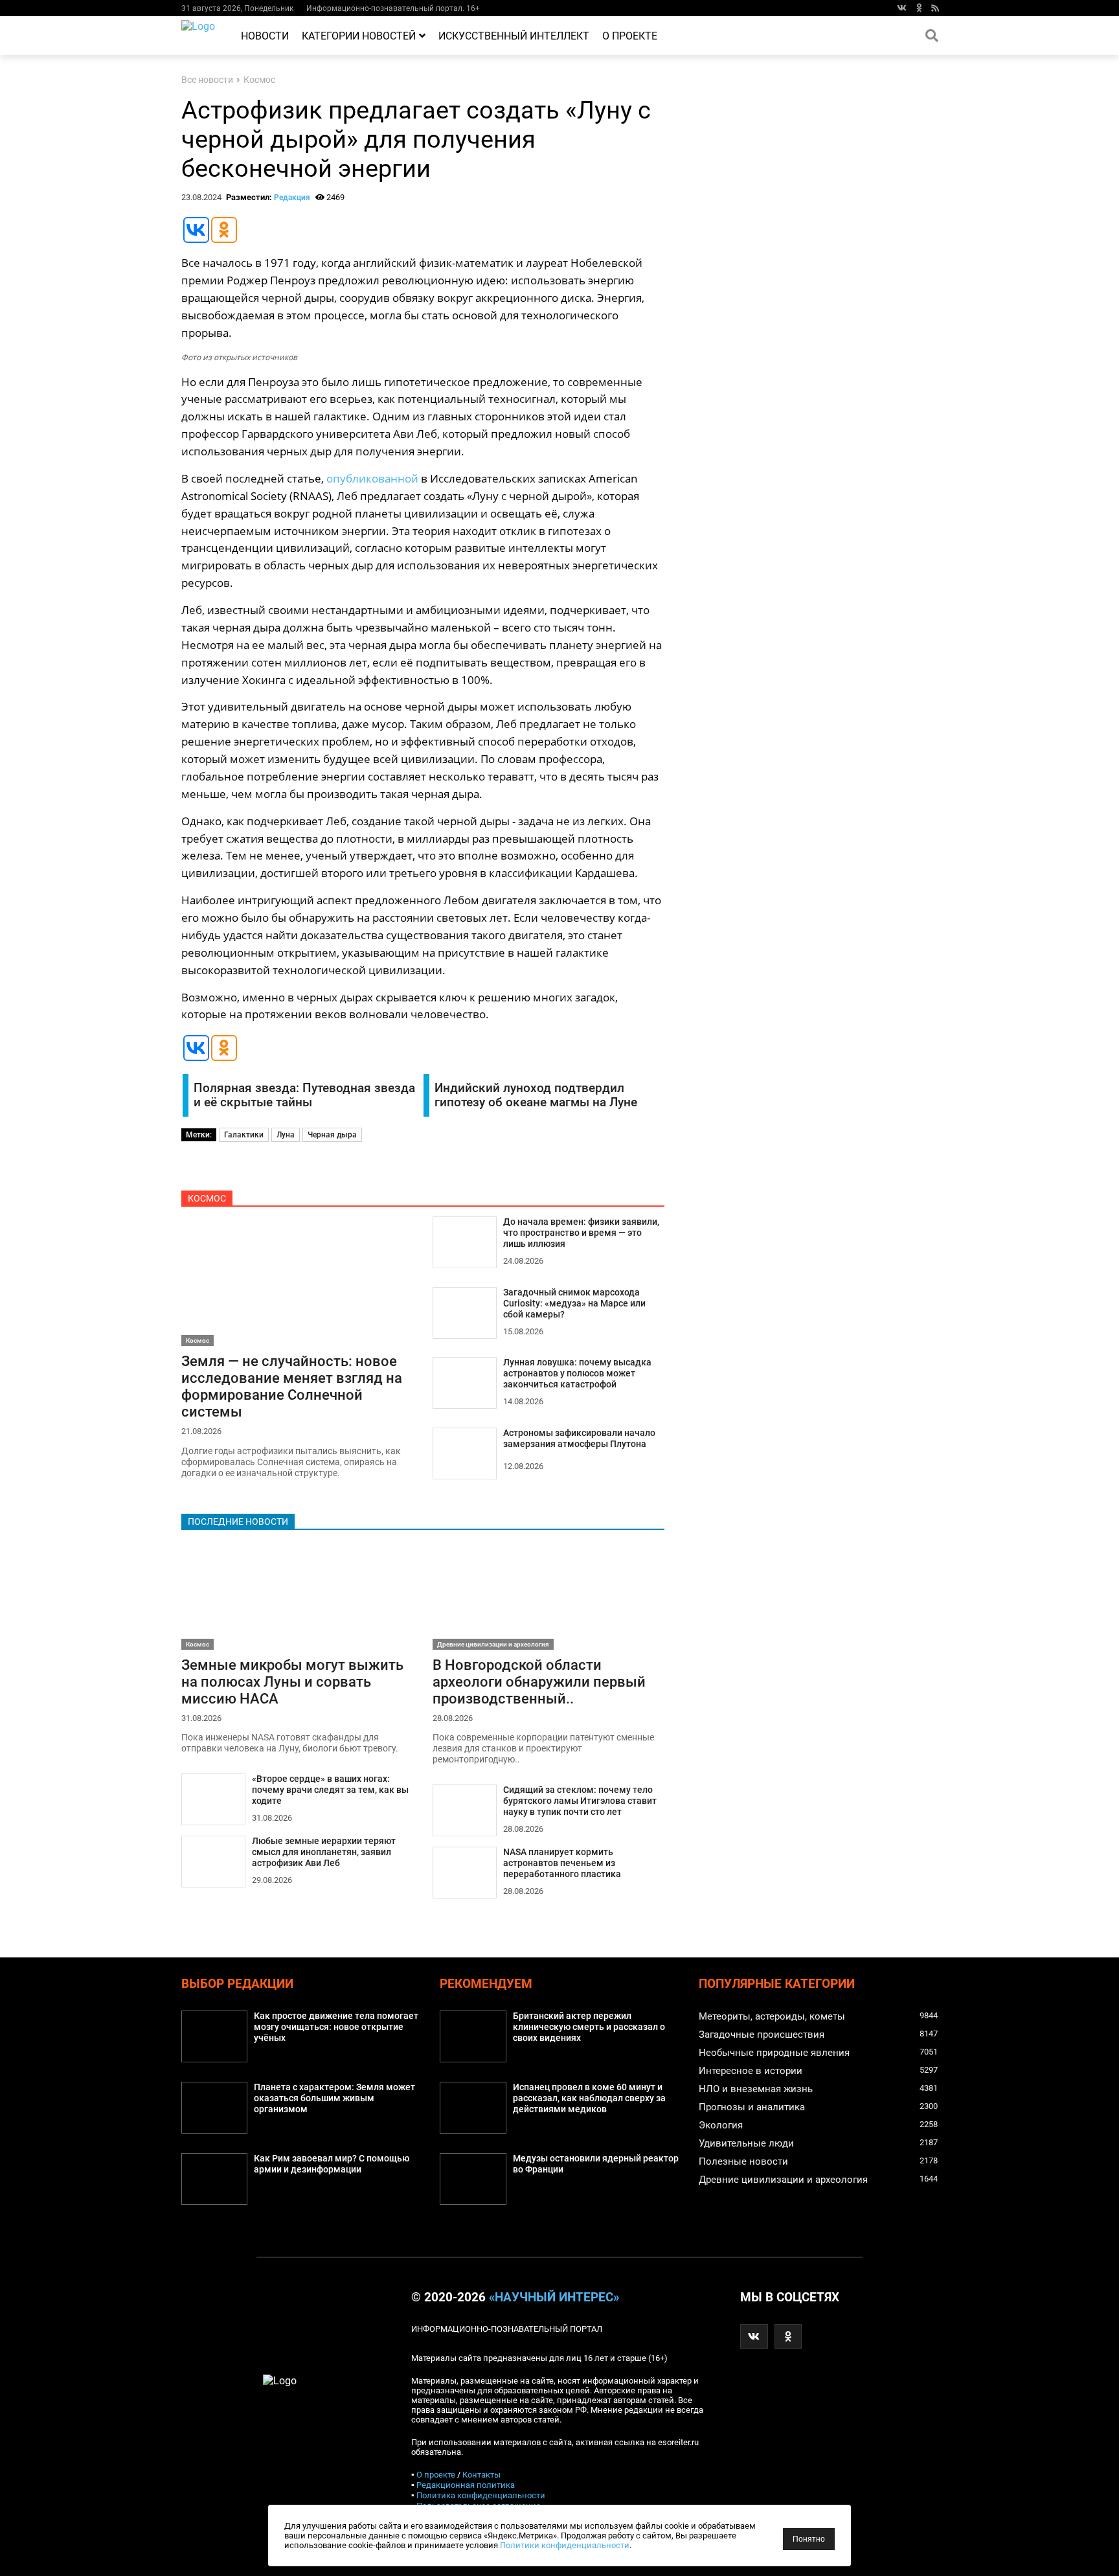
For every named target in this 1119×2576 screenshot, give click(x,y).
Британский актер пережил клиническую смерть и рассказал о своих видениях (589, 2027)
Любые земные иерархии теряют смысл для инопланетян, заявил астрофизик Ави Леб (324, 1852)
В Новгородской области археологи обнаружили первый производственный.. (539, 1681)
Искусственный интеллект (514, 36)
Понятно (809, 2539)
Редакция (292, 198)
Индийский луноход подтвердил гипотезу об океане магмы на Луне (536, 1095)
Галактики (244, 1135)
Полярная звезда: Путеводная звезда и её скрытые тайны (304, 1095)
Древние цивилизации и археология (493, 1644)
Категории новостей (359, 36)
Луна (286, 1135)
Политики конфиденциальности (565, 2545)
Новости (265, 36)
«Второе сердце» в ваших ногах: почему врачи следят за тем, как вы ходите (330, 1790)
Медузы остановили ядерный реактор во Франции (596, 2164)
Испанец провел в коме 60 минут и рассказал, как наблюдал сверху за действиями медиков (589, 2098)
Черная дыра (332, 1135)
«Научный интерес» (554, 2297)
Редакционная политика (466, 2485)
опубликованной (372, 478)
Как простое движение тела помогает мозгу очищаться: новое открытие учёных (336, 2027)
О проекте (630, 36)
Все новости (207, 80)
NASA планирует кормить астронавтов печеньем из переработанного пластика (562, 1863)
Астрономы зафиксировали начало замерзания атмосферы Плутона (579, 1439)
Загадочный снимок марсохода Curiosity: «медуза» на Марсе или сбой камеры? (574, 1304)
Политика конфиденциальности (481, 2495)
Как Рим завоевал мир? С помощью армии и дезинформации (332, 2164)
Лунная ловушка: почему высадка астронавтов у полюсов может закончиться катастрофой (577, 1373)
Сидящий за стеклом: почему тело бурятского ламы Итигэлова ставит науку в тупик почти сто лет (580, 1801)
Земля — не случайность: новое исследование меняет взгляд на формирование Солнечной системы (292, 1386)
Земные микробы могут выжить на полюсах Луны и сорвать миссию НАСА (292, 1681)
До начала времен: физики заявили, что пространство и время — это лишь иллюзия (581, 1233)
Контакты (481, 2475)
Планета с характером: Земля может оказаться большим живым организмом (334, 2098)
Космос (259, 80)
